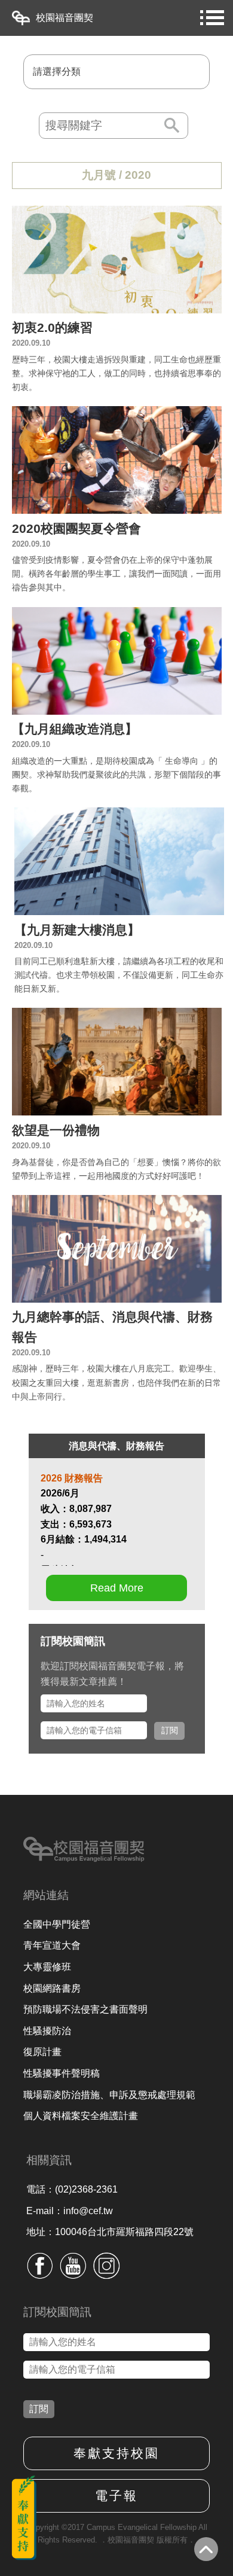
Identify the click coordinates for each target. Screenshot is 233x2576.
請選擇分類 (57, 71)
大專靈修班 (47, 1967)
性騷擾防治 (47, 2031)
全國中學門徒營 (57, 1924)
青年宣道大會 (52, 1945)
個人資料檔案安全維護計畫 (81, 2116)
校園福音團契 (65, 18)
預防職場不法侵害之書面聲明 (85, 2009)
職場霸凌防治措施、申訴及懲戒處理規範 (109, 2095)
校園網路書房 (52, 1988)
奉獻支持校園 (116, 2453)
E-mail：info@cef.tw (70, 2211)
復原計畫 (42, 2052)
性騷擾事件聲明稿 (62, 2073)
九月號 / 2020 (116, 175)
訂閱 (170, 1730)
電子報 (116, 2496)
